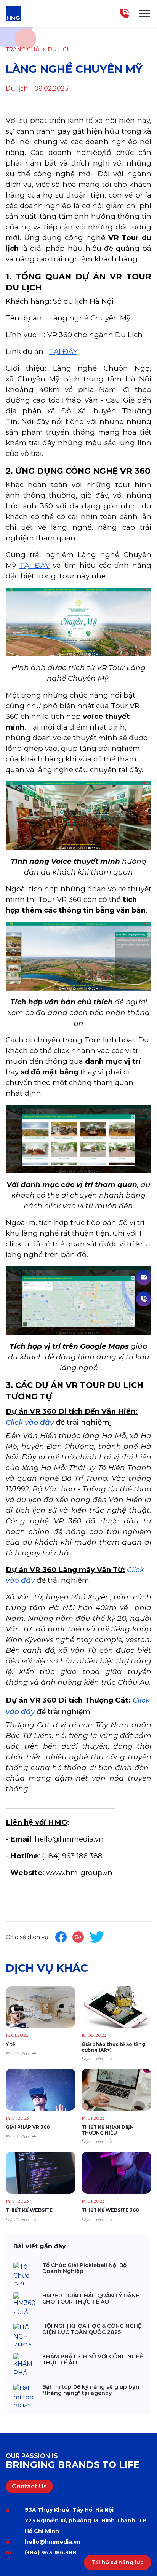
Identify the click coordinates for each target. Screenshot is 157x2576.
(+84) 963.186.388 (50, 2552)
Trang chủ (23, 49)
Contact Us (29, 2486)
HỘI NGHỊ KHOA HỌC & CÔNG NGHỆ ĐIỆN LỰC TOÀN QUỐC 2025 (92, 2329)
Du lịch (59, 49)
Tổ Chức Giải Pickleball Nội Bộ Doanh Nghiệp (84, 2268)
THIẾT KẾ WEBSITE (29, 2210)
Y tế (10, 2044)
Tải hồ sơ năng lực (118, 2562)
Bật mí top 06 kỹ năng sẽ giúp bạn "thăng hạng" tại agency (91, 2390)
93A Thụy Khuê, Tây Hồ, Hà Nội (69, 2510)
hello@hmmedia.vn (53, 2542)
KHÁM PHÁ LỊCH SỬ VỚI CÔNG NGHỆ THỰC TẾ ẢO (93, 2360)
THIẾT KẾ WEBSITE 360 (110, 2210)
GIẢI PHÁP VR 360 (28, 2127)
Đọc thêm (17, 2054)
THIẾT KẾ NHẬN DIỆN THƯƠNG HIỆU (108, 2130)
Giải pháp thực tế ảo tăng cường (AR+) (113, 2047)
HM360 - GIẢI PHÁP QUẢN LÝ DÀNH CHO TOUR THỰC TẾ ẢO (91, 2299)
